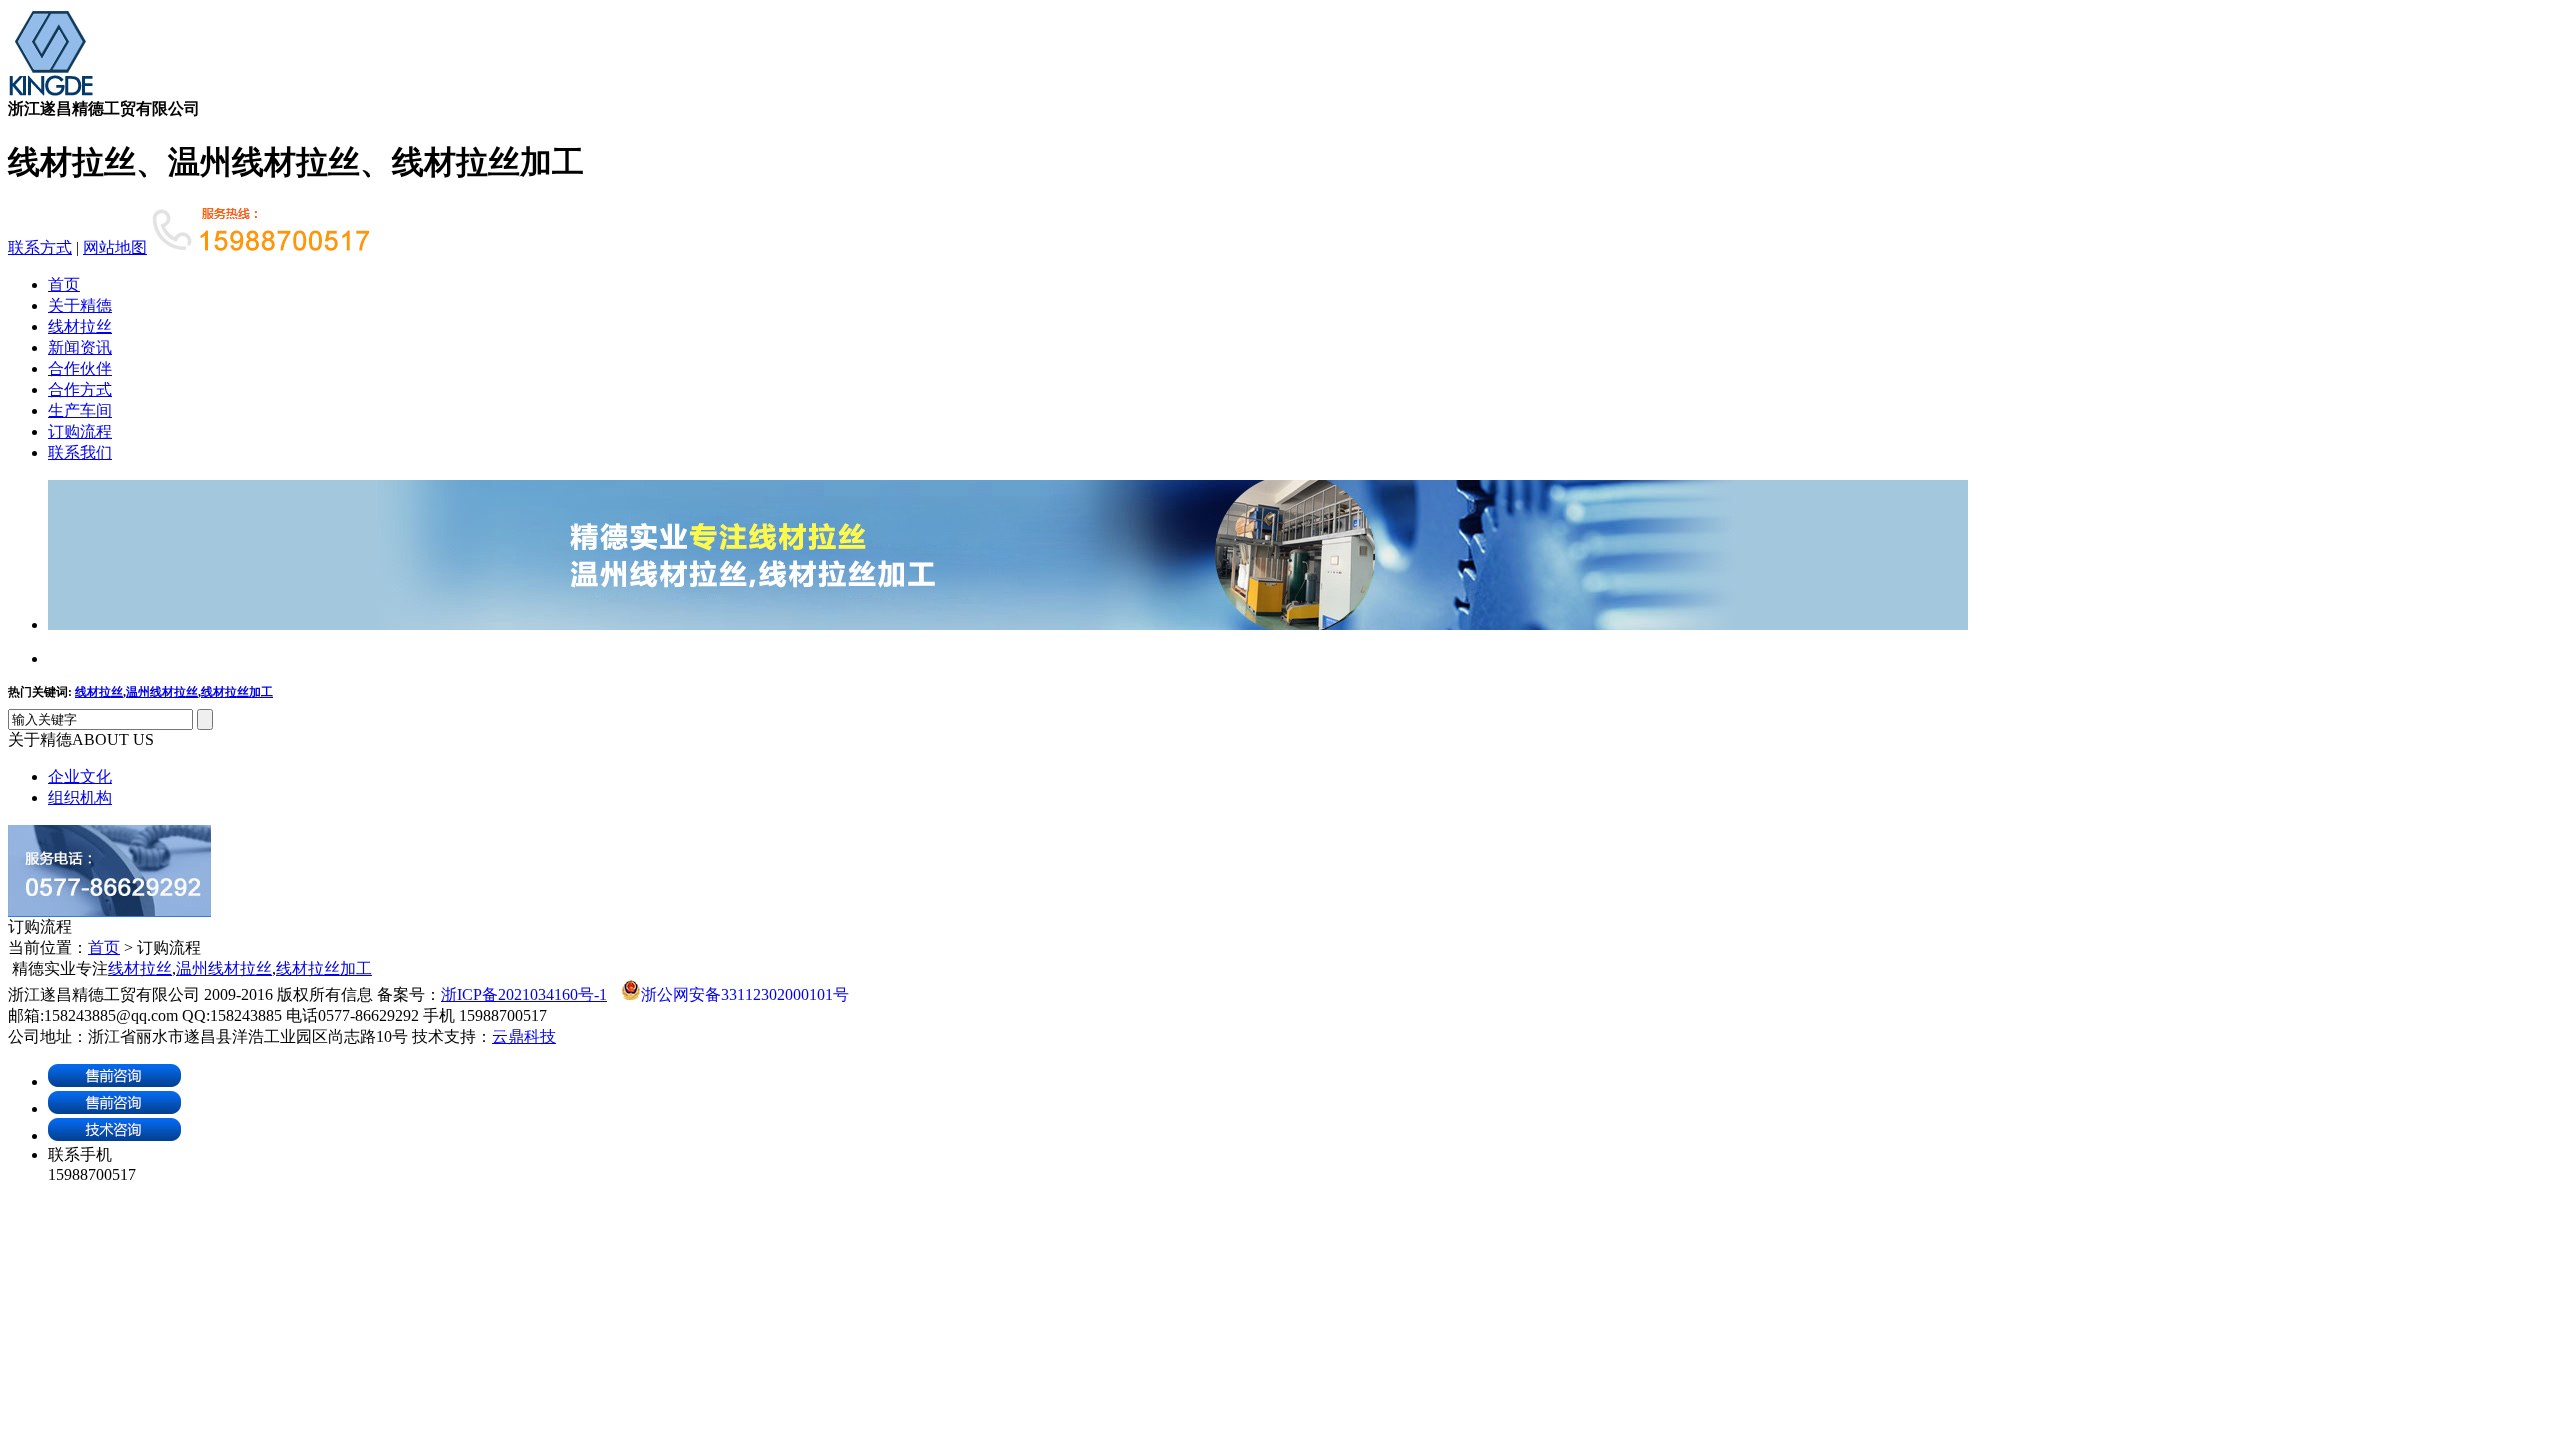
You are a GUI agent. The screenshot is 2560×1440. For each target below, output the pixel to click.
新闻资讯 (80, 347)
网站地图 (115, 247)
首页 (64, 284)
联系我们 (80, 452)
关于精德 (80, 305)
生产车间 (80, 410)
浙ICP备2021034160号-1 (524, 994)
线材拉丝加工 (237, 692)
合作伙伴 (80, 368)
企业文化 (80, 776)
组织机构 (80, 797)
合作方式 (80, 389)
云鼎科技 (524, 1036)
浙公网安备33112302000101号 (745, 994)
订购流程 (80, 431)
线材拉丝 (80, 326)
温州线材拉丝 (162, 692)
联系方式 (40, 247)
